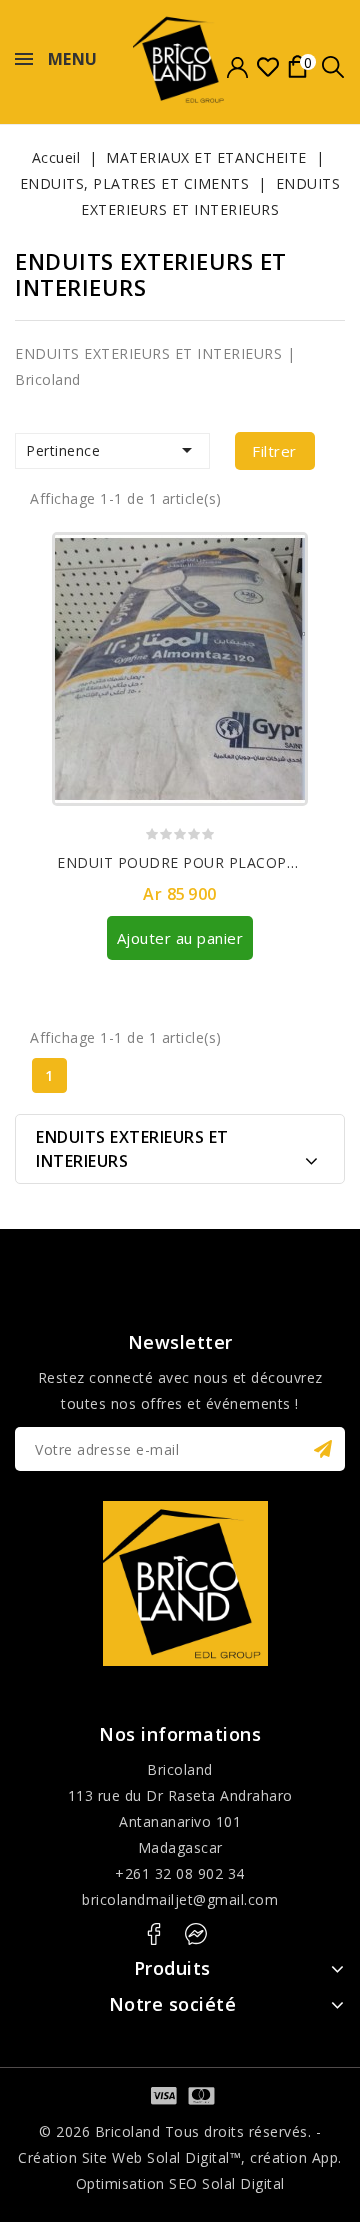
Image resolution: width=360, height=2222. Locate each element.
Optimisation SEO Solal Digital (180, 2183)
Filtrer (274, 451)
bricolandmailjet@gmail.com (180, 1899)
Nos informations (180, 1734)
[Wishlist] (267, 67)
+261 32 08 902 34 (180, 1873)
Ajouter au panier (180, 938)
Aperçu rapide (281, 592)
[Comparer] (281, 557)
